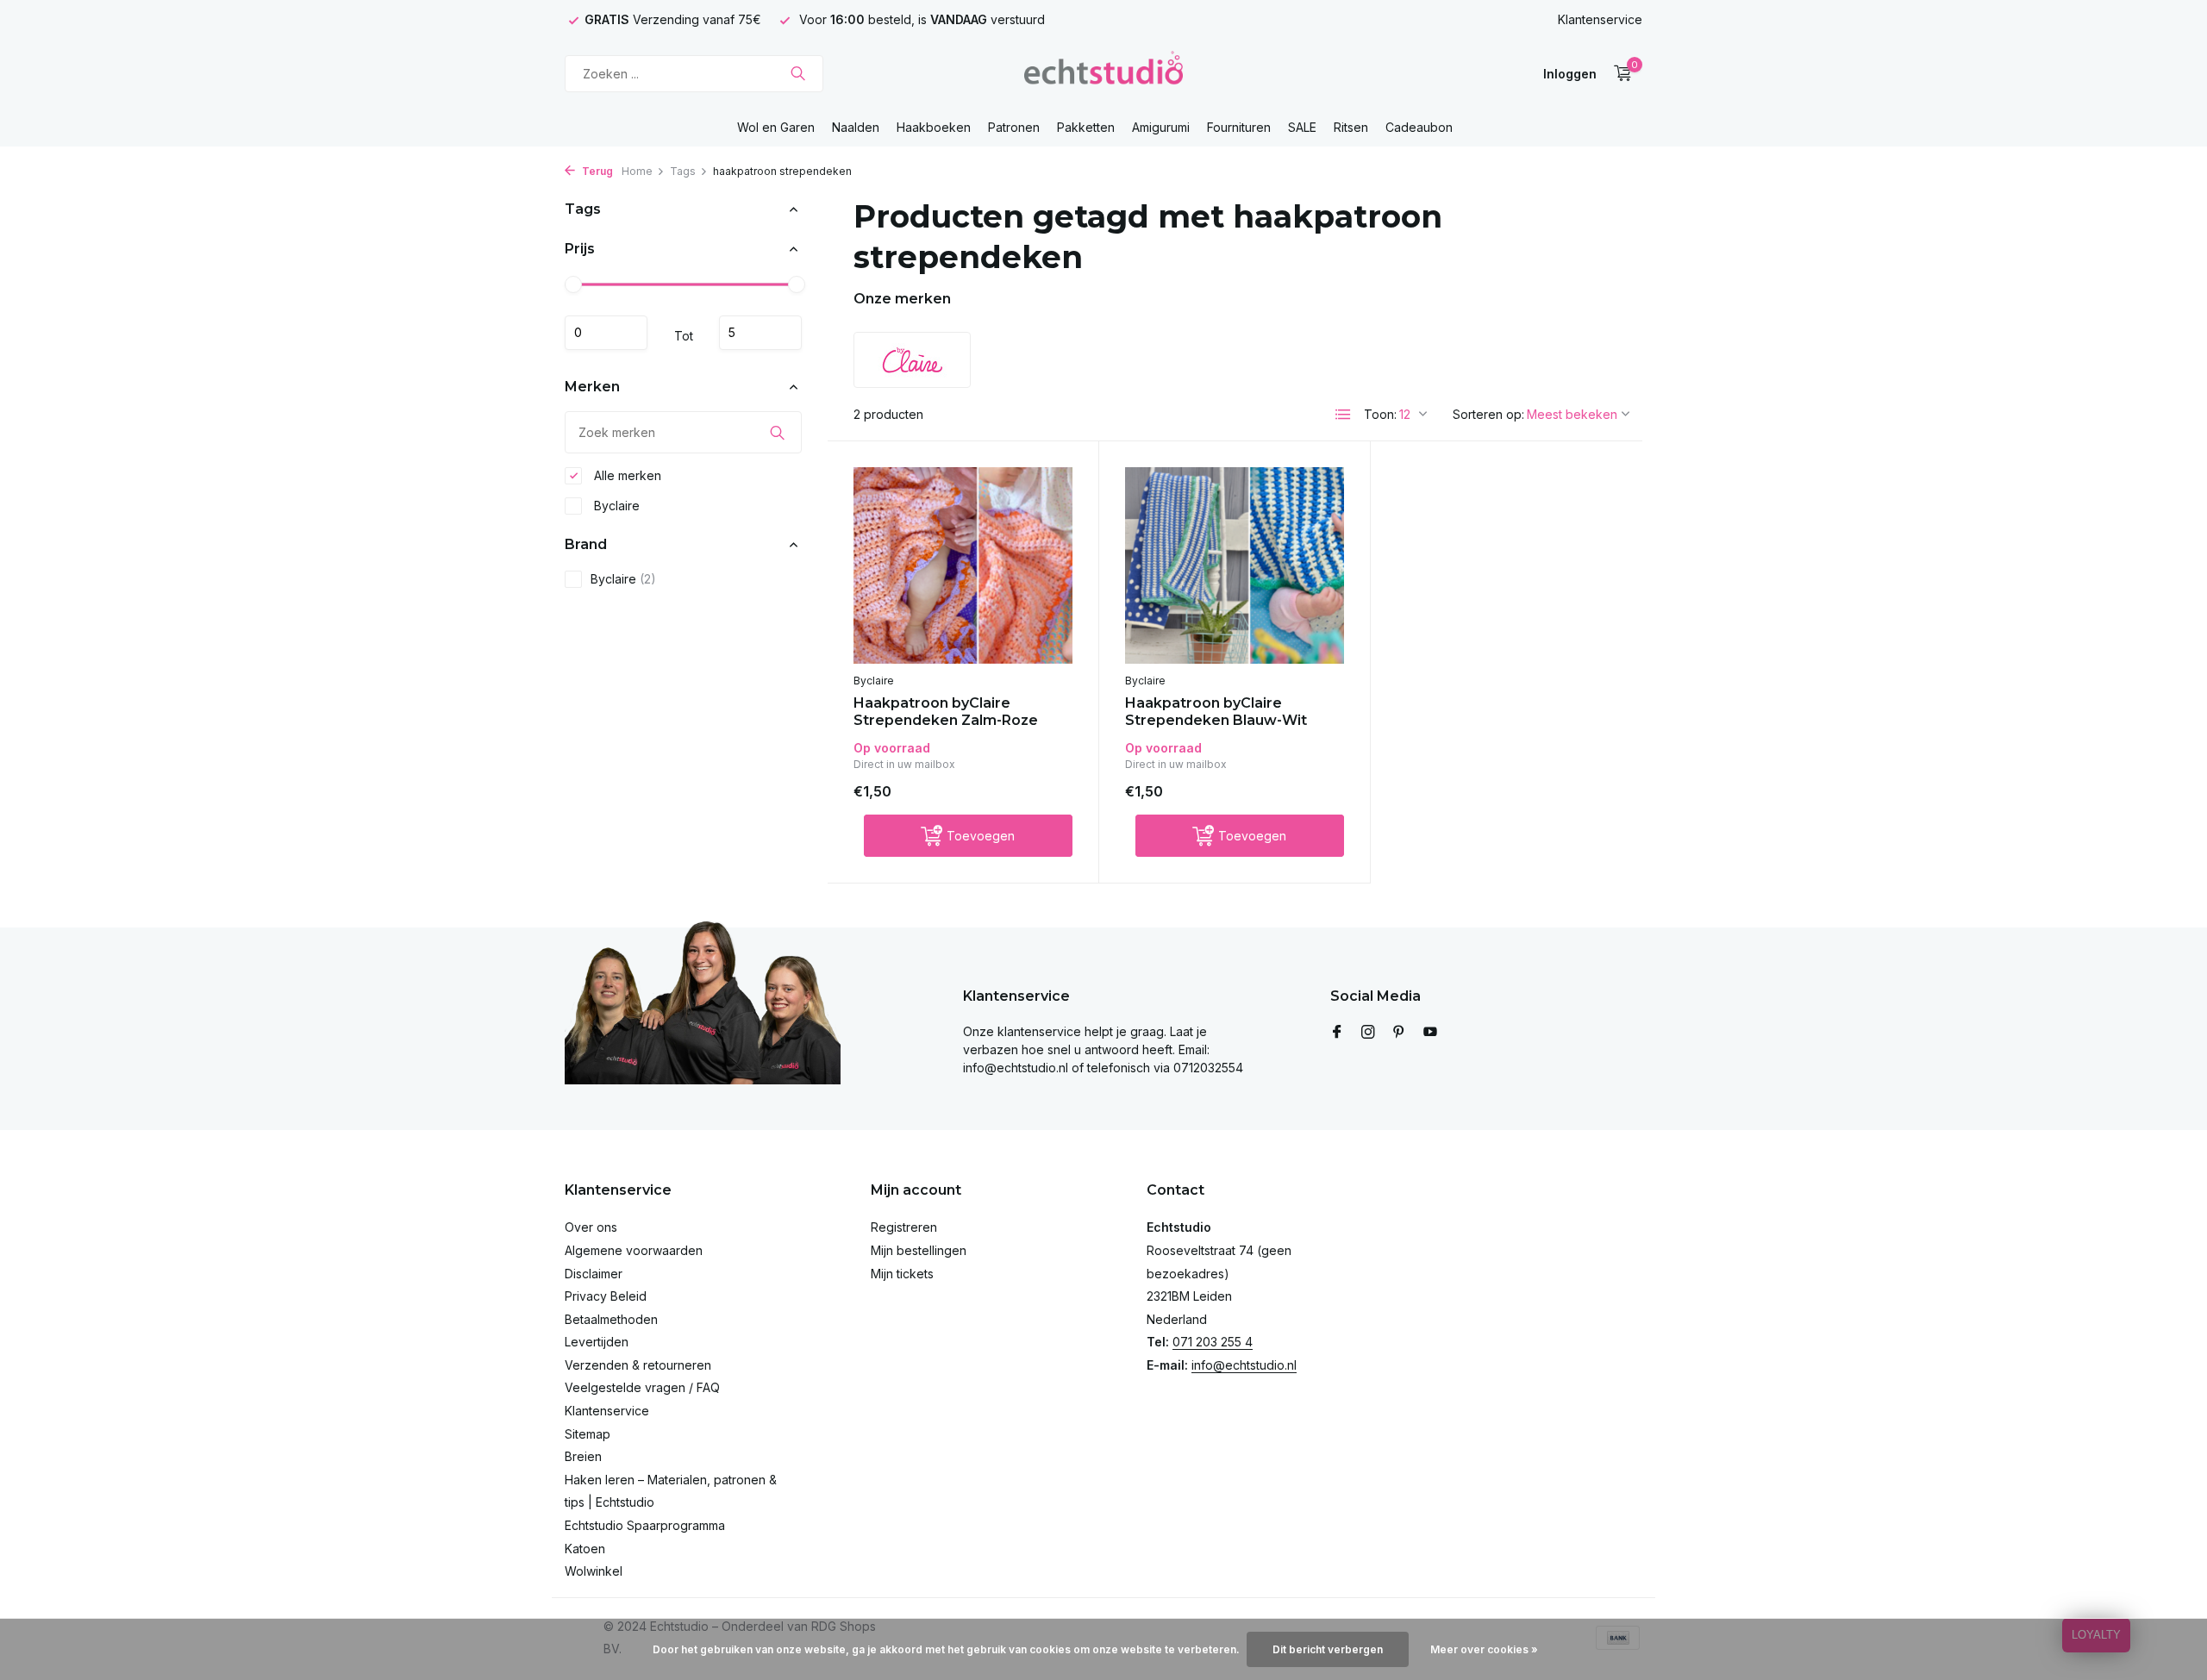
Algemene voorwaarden (634, 1250)
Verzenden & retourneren (638, 1365)
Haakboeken (934, 127)
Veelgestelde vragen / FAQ (642, 1387)
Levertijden (597, 1342)
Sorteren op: (1488, 414)
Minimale (606, 333)
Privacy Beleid (606, 1296)
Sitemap (588, 1434)
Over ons (591, 1227)
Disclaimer (594, 1274)
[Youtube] (1430, 1033)
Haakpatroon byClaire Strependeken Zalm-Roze (946, 712)
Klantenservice (1600, 19)
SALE (1302, 127)
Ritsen (1351, 127)
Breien (583, 1456)
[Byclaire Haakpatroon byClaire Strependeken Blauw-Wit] (1235, 565)
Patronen (1014, 127)
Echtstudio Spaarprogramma (645, 1525)
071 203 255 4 (1213, 1342)
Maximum (760, 333)
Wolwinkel (594, 1571)
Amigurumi (1161, 127)
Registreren (904, 1227)
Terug (596, 171)
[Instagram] (1368, 1033)
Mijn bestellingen (919, 1250)
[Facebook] (1337, 1033)
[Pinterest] (1399, 1033)
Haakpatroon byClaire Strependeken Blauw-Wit (1216, 712)
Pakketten (1086, 127)
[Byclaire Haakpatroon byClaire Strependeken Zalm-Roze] (963, 565)
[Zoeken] (798, 73)
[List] (1343, 415)
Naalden (856, 127)
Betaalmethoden (611, 1319)
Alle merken (626, 475)
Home (637, 171)
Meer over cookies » (1484, 1649)
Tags (683, 171)
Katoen (585, 1549)
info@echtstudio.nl (1244, 1365)
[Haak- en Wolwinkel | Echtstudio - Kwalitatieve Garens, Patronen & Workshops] (1103, 73)
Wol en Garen (776, 127)
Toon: (1380, 414)
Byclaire (615, 506)
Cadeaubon (1419, 127)
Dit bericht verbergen (1328, 1649)
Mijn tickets (902, 1274)
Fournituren (1239, 127)
